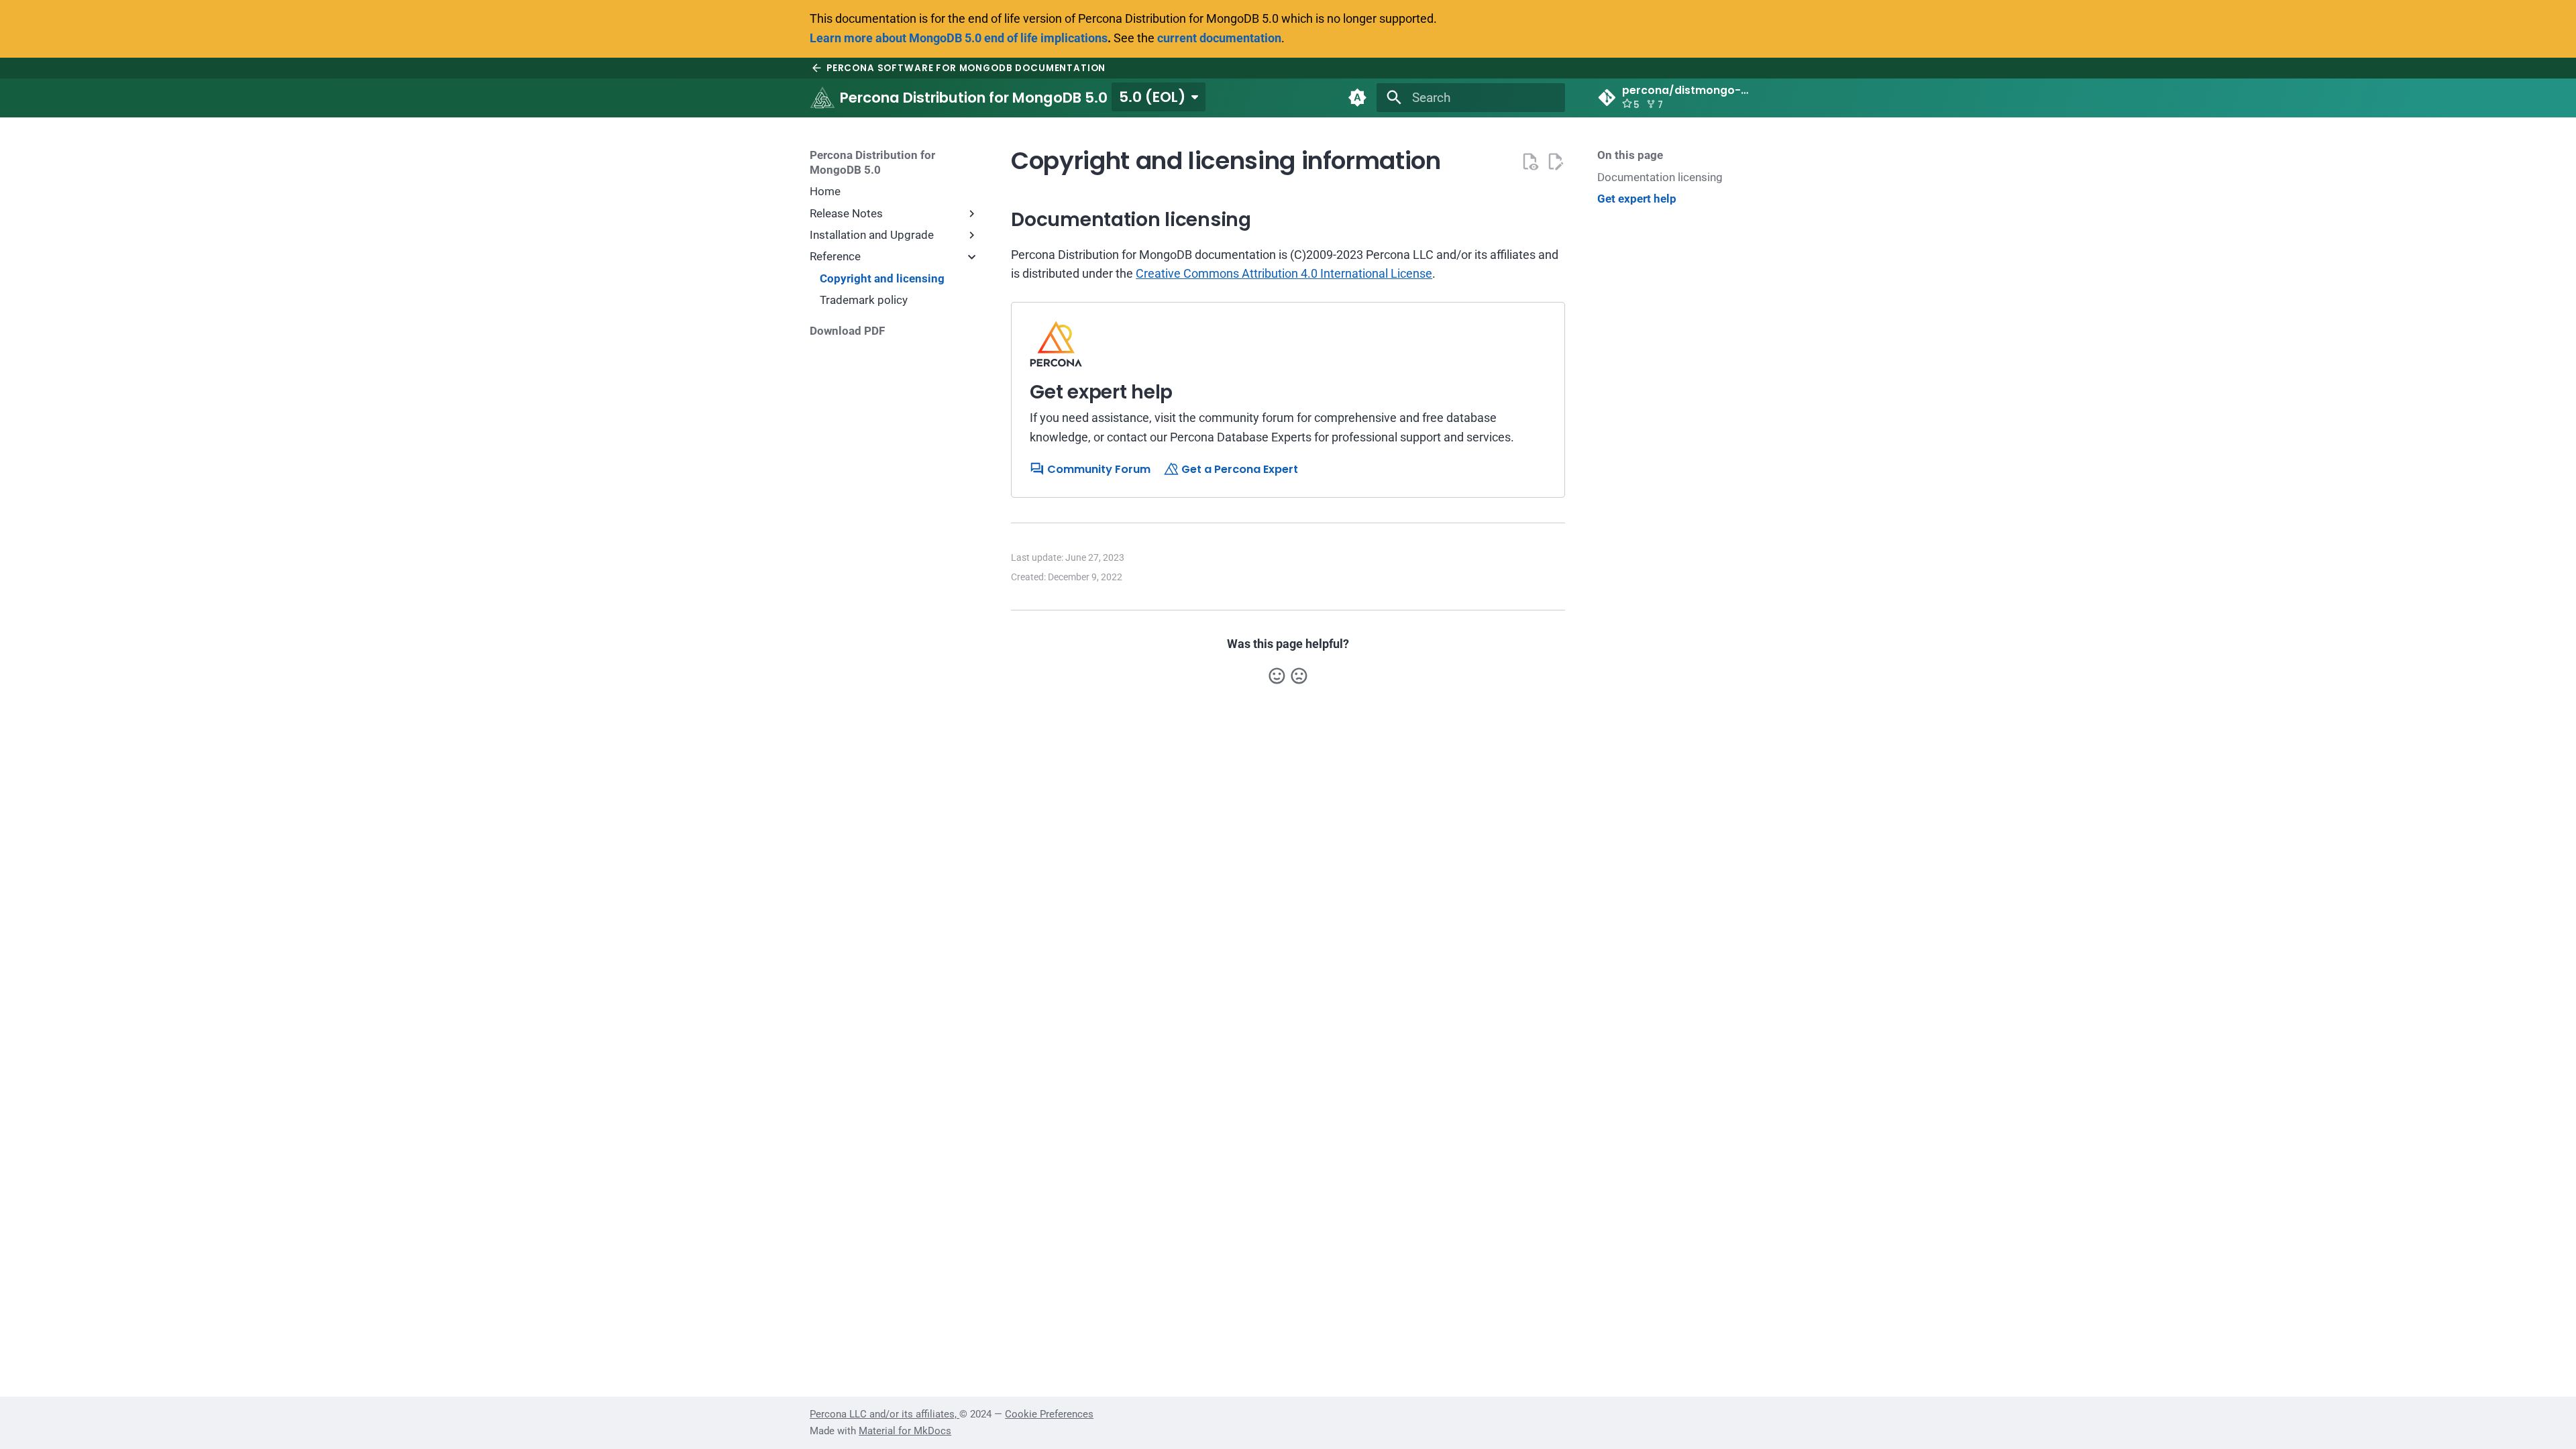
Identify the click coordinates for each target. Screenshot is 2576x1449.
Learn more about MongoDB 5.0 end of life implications (959, 38)
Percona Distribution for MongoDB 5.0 (872, 162)
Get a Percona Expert (1238, 469)
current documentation (1219, 38)
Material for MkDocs (905, 1431)
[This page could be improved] (1299, 676)
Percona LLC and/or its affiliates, (884, 1414)
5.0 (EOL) (1152, 97)
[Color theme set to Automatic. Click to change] (1357, 98)
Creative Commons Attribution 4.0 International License (1284, 273)
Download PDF (847, 331)
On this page (1630, 155)
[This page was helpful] (1277, 676)
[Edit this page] (1555, 161)
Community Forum (1097, 469)
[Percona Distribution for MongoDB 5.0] (822, 98)
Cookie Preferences (1049, 1414)
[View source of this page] (1530, 161)
